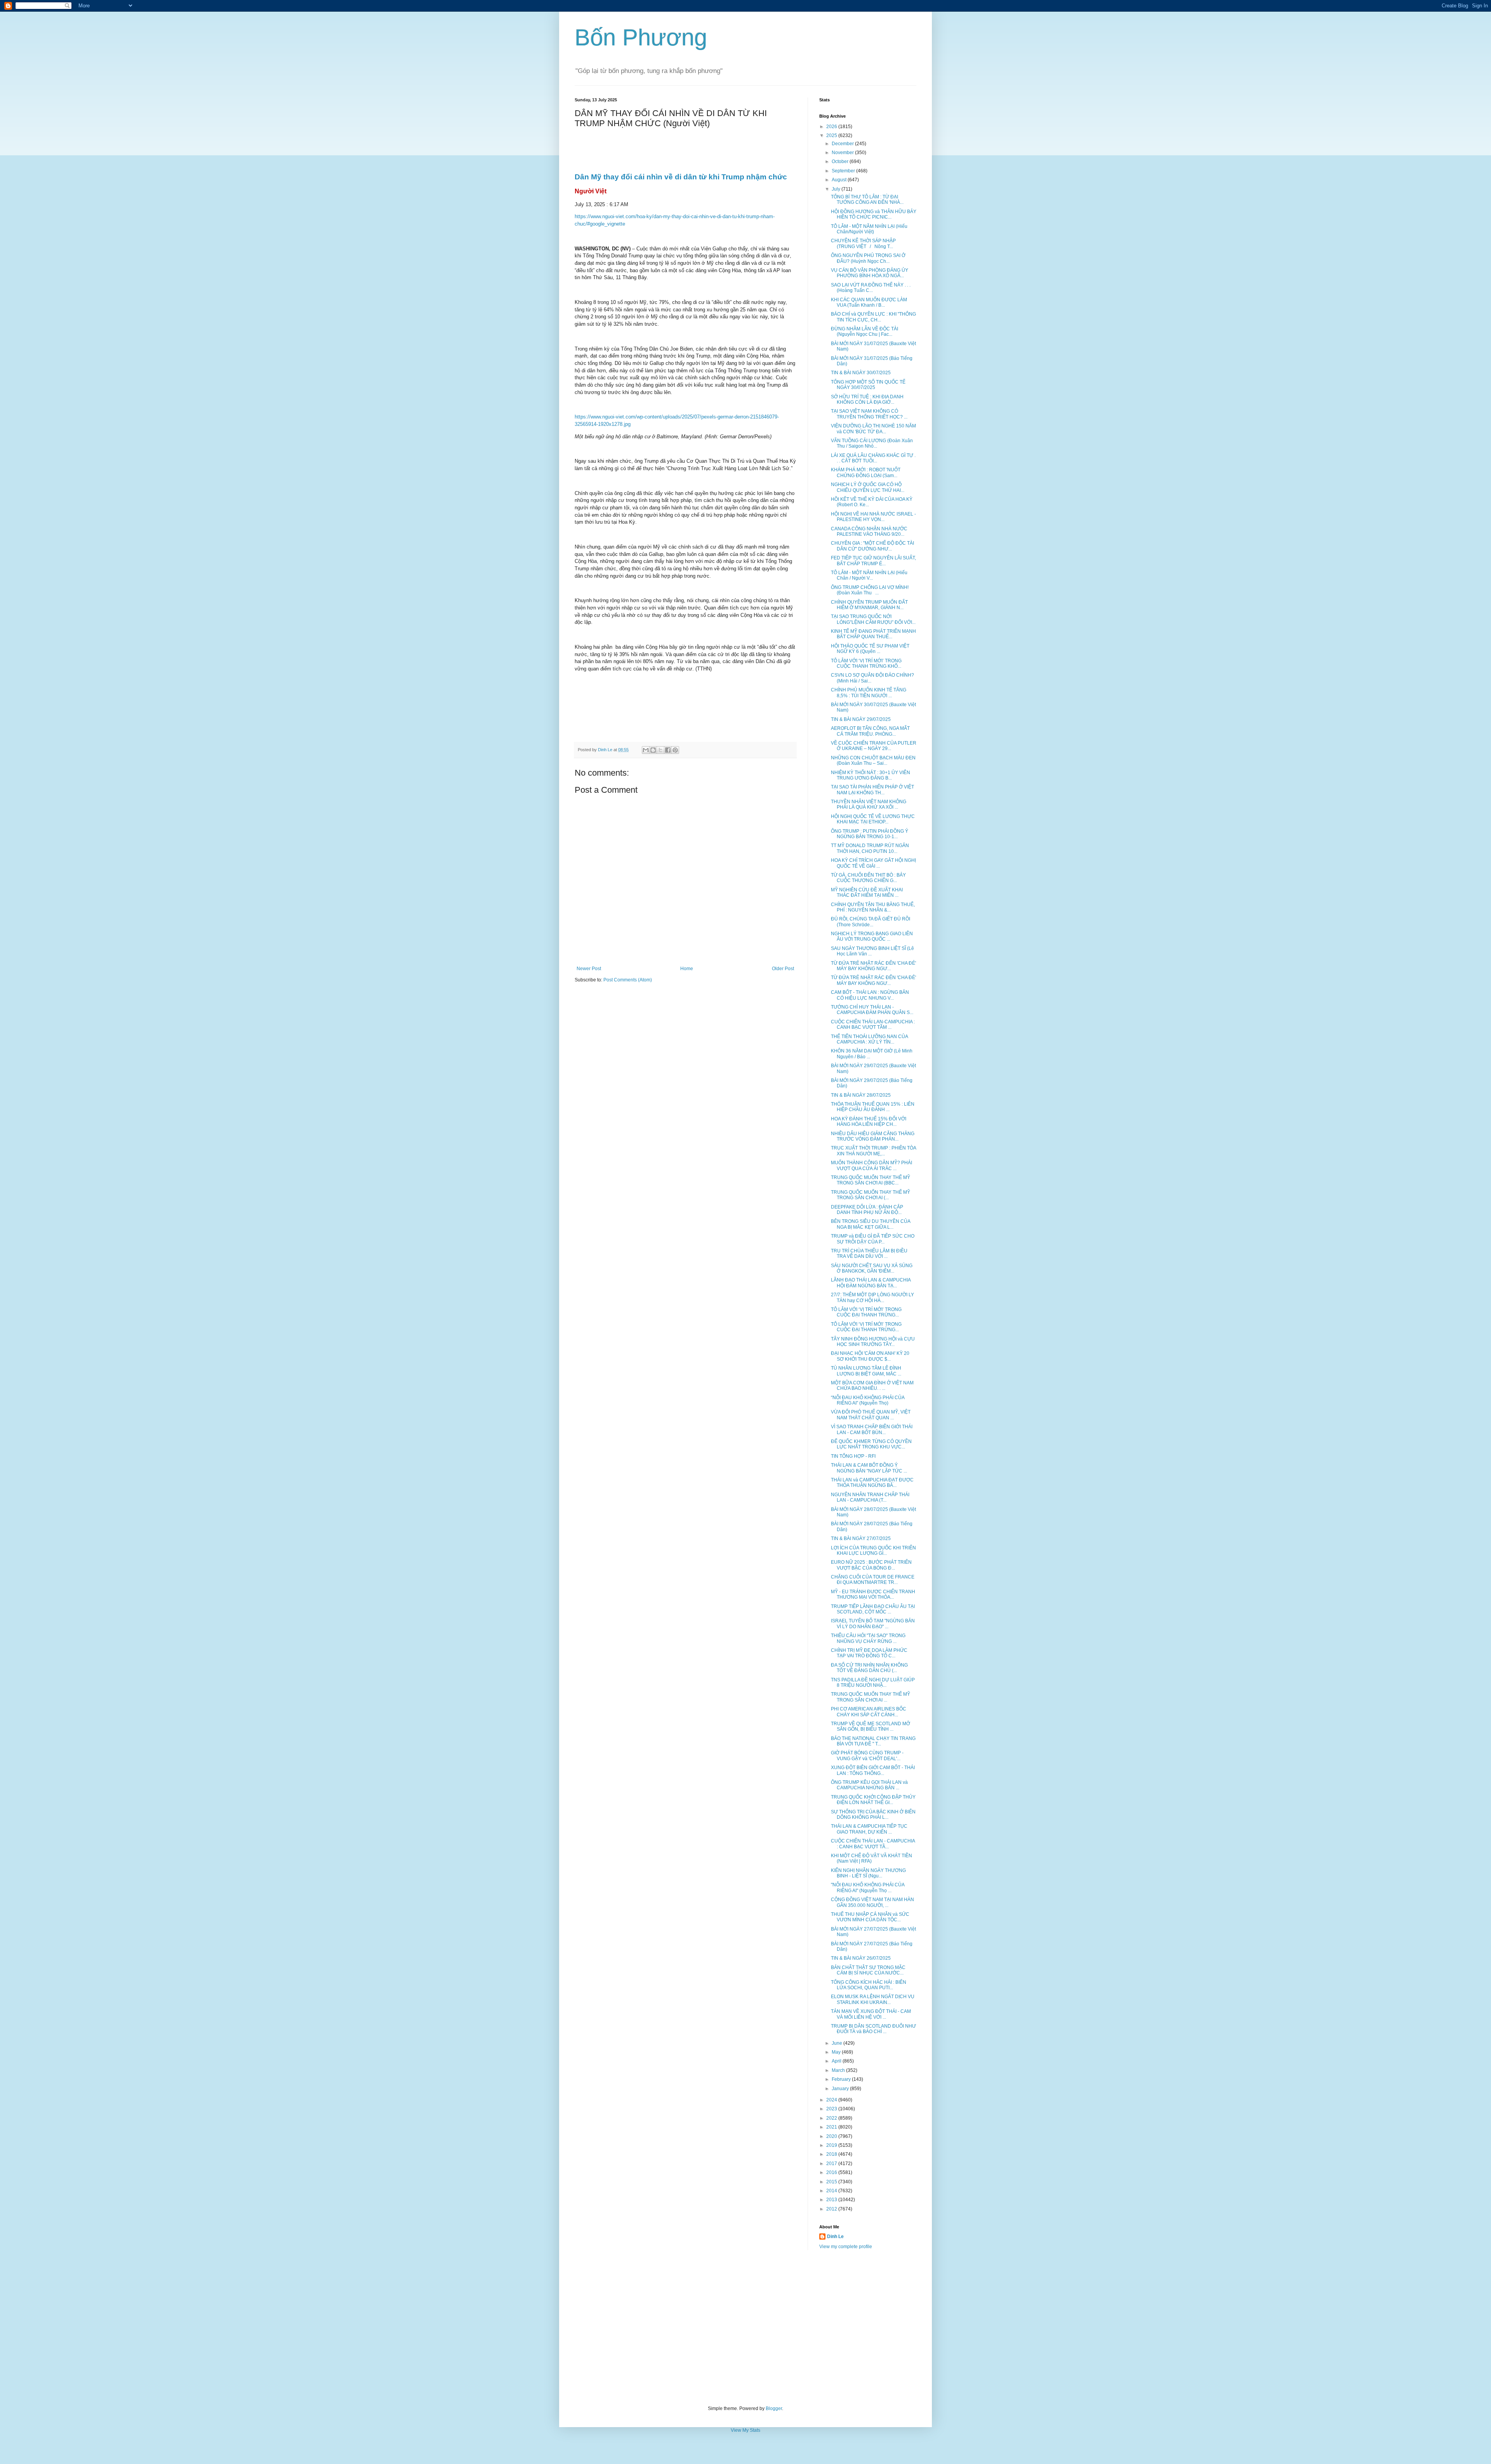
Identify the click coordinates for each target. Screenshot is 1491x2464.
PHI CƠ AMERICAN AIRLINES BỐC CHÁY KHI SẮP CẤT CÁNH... (869, 1712)
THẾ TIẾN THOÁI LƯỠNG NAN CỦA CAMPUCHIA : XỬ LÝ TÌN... (869, 1039)
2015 (832, 2182)
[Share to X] (660, 750)
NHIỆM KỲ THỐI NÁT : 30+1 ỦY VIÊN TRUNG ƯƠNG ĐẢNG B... (871, 775)
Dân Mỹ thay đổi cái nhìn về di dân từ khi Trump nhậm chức (681, 177)
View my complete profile (846, 2247)
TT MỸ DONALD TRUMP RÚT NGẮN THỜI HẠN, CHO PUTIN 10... (870, 848)
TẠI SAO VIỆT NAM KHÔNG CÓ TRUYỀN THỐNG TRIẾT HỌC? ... (869, 414)
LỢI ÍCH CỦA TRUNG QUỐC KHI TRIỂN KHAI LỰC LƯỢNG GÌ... (873, 1551)
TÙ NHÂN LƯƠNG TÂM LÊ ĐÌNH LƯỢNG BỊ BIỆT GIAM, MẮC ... (866, 1371)
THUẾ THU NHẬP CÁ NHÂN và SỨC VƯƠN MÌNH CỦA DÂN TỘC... (870, 1917)
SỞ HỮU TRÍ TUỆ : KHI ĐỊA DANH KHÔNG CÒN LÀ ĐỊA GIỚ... (867, 399)
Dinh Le (606, 750)
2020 (832, 2136)
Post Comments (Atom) (628, 980)
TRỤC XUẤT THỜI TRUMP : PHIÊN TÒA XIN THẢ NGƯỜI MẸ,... (873, 1151)
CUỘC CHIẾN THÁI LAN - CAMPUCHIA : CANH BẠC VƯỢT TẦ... (873, 1844)
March (839, 2070)
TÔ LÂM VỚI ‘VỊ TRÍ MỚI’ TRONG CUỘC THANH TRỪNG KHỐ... (866, 663)
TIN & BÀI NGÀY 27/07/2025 (861, 1538)
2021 (832, 2127)
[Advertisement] (745, 2328)
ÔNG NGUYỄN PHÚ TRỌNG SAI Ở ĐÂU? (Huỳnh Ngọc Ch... (868, 258)
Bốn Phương (641, 37)
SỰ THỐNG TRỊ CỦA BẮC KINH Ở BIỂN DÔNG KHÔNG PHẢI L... (873, 1815)
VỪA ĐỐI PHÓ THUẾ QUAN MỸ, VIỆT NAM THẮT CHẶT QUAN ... (871, 1415)
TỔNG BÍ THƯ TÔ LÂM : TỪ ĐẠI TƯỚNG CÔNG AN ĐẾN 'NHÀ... (867, 200)
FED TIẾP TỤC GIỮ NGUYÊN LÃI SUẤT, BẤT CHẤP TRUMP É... (873, 561)
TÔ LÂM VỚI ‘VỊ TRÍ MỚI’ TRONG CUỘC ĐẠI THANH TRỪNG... (866, 1312)
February (842, 2079)
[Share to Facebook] (668, 750)
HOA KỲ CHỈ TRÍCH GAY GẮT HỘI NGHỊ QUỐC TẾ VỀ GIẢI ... (873, 863)
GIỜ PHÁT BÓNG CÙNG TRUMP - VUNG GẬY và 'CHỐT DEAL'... (867, 1756)
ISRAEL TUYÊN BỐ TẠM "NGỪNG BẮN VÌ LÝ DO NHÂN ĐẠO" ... (873, 1624)
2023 (832, 2109)
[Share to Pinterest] (675, 750)
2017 (832, 2164)
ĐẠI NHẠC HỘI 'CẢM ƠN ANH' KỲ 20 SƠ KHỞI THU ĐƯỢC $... (870, 1356)
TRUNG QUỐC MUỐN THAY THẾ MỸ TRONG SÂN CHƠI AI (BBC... (871, 1180)
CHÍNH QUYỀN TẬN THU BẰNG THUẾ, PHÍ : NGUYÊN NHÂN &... (873, 907)
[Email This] (646, 750)
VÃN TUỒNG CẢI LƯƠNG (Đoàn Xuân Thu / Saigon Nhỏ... (872, 443)
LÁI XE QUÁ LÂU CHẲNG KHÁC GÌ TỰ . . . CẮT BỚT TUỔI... (873, 458)
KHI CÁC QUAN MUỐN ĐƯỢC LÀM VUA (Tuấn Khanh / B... (869, 302)
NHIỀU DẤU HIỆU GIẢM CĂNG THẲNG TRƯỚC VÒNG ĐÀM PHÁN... (873, 1136)
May (837, 2052)
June (838, 2043)
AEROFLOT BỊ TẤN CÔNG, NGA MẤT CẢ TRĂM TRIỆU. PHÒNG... (870, 731)
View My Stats (745, 2430)
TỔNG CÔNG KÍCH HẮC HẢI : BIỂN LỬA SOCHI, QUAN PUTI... (869, 1985)
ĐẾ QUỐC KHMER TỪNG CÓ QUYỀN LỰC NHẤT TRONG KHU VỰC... (871, 1444)
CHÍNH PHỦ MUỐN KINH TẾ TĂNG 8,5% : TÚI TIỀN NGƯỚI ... (869, 693)
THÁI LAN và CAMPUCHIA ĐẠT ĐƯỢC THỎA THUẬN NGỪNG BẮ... (872, 1483)
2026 (832, 127)
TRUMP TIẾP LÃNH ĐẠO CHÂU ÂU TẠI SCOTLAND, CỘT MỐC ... (873, 1609)
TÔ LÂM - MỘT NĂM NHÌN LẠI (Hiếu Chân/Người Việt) (869, 229)
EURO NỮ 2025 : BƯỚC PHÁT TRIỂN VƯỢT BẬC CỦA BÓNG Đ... (871, 1565)
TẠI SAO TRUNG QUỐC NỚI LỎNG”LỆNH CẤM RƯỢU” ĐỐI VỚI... (873, 619)
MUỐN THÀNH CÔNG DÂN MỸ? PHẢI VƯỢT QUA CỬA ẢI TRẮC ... (871, 1165)
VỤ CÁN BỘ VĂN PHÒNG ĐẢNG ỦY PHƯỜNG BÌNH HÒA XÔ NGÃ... (870, 273)
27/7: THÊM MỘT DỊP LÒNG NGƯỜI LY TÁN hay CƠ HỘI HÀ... (872, 1297)
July (837, 189)
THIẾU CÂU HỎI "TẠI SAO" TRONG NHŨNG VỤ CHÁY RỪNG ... (868, 1638)
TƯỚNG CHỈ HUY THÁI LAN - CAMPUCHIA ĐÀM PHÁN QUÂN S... (872, 1010)
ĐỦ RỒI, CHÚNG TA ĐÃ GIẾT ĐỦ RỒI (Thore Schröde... (871, 922)
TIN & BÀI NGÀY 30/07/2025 (861, 373)
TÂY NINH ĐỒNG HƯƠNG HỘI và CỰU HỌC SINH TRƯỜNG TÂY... (873, 1342)
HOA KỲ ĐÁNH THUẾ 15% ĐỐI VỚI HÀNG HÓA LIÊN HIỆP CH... (869, 1122)
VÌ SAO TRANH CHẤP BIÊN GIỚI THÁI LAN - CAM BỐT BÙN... (872, 1429)
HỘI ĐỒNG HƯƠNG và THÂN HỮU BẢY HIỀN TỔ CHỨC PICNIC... (874, 214)
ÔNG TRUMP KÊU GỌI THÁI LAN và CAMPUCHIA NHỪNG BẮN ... (869, 1785)
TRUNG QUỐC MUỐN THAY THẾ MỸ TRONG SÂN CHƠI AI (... (871, 1195)
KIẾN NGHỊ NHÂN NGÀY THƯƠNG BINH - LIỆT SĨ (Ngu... (868, 1873)
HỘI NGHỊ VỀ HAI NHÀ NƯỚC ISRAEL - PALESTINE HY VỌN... (873, 517)
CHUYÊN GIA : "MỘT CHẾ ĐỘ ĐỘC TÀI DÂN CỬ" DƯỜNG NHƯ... (872, 546)
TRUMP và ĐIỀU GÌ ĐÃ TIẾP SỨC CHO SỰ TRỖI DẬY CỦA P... (873, 1239)
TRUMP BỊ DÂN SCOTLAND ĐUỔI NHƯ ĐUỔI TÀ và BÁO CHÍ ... (873, 2029)
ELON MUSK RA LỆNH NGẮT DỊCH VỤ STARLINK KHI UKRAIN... (873, 1999)
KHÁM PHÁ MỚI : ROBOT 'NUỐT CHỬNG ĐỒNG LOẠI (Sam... (866, 472)
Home (687, 969)
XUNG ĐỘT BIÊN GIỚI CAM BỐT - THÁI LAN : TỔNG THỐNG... (873, 1770)
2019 (832, 2145)
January (841, 2089)
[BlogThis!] (653, 750)
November (843, 153)
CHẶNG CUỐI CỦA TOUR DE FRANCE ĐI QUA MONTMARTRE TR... (873, 1580)
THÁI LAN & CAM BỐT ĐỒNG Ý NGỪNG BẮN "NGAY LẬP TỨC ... (869, 1468)
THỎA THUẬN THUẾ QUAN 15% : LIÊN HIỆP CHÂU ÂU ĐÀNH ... (873, 1107)
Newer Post (589, 969)
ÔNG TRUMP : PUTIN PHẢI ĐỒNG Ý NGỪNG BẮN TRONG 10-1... (870, 834)
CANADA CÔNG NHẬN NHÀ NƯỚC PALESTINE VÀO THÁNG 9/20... (869, 531)
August (840, 180)
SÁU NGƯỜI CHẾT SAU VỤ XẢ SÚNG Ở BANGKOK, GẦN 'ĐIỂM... (872, 1268)
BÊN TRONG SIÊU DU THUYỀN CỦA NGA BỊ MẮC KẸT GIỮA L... (871, 1224)
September (844, 171)
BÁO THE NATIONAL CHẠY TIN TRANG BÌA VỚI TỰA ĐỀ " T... (873, 1741)
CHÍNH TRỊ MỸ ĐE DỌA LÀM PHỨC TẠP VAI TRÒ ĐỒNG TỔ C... (869, 1653)
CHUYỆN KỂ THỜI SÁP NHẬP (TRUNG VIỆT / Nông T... (865, 243)
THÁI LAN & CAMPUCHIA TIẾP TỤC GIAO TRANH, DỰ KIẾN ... (869, 1829)
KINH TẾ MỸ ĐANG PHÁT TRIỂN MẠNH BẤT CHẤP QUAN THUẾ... (873, 634)
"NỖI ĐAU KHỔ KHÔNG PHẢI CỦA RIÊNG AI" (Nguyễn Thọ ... (868, 1888)
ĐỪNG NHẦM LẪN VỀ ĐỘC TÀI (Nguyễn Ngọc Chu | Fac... (865, 332)
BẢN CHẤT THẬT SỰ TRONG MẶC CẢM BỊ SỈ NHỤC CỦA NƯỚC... (868, 1970)
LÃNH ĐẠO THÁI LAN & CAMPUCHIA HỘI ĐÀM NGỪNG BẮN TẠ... (871, 1283)
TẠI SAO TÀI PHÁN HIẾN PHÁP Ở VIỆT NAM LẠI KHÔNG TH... (872, 790)
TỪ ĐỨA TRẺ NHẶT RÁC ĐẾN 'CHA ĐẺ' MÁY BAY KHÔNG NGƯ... (873, 966)
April (837, 2061)
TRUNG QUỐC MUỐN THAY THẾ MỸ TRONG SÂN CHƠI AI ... (871, 1697)
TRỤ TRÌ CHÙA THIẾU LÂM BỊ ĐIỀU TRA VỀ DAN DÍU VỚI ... (869, 1254)
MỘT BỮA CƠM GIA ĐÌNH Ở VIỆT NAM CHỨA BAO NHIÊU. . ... (872, 1386)
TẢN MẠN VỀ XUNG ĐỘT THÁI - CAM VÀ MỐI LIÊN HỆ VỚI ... (871, 2014)
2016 (832, 2172)
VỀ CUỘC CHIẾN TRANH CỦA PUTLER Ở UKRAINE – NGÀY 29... (874, 746)
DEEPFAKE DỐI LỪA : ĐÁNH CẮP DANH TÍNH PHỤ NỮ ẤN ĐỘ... (867, 1210)
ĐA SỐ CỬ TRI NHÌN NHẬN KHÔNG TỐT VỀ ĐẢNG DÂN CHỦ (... (869, 1668)
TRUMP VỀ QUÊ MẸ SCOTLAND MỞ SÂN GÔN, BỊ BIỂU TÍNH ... (871, 1726)
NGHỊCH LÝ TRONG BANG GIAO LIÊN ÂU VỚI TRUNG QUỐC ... (872, 936)
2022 (832, 2118)
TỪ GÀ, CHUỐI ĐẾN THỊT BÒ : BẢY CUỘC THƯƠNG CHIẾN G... (868, 878)
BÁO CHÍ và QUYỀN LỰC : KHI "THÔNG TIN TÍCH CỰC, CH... (873, 317)
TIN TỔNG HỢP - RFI (853, 1456)
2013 (832, 2200)
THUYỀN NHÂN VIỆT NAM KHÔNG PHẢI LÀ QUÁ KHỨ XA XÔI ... (869, 804)
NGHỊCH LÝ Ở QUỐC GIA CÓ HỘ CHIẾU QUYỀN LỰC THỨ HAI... (868, 487)
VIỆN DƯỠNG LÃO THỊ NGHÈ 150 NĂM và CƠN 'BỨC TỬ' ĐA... (873, 429)
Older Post (783, 969)
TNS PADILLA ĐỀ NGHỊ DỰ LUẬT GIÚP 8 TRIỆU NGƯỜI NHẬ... (873, 1683)
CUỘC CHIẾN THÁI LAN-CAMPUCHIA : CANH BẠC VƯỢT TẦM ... (873, 1024)
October (841, 161)
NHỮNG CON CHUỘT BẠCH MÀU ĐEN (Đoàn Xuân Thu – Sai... (873, 761)
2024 (832, 2100)
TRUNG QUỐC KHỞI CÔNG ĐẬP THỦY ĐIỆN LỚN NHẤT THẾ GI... (873, 1800)
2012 (832, 2209)
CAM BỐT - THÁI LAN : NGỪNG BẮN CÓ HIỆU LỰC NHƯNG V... (870, 995)
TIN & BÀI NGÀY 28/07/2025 (861, 1095)
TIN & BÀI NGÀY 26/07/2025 (861, 1958)
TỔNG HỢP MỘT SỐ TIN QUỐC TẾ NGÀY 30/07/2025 (868, 385)
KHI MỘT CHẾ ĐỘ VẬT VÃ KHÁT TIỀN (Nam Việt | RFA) (871, 1858)
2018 (832, 2154)
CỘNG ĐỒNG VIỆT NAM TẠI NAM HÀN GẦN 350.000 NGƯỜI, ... (872, 1902)
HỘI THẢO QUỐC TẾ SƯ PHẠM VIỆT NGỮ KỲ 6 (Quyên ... (870, 649)
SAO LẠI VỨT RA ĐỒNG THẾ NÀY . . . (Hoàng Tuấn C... (871, 288)
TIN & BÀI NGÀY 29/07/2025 (861, 719)
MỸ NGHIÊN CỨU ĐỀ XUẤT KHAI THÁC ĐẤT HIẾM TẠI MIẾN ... (867, 893)
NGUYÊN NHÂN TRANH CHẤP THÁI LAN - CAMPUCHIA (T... (870, 1497)
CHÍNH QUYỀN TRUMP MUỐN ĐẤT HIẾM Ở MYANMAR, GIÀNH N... (869, 605)
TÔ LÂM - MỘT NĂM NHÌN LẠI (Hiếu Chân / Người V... (869, 575)
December (843, 144)
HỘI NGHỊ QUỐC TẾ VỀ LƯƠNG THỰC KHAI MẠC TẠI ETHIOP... (873, 819)
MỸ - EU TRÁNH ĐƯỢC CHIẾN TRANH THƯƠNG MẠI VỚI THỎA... (873, 1594)
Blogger (774, 2408)
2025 (832, 135)
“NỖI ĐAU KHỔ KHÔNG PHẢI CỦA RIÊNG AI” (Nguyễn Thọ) (868, 1400)
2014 (832, 2191)
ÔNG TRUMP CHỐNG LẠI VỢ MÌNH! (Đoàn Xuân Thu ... (870, 590)
